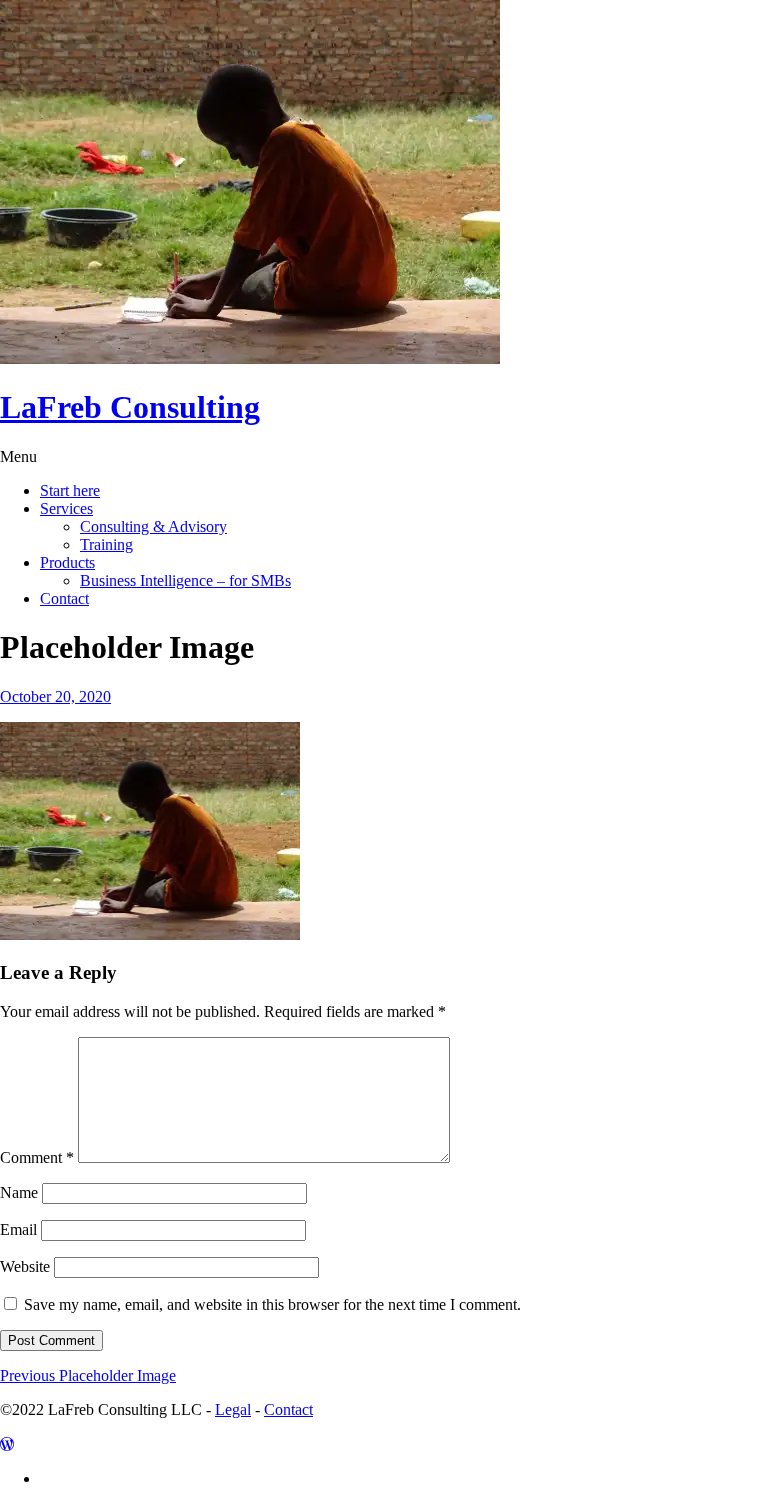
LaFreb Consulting (130, 407)
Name (19, 1192)
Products (67, 562)
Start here (70, 490)
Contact (64, 598)
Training (106, 544)
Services (66, 508)
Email (18, 1229)
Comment (37, 1157)
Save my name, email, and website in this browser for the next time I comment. (272, 1304)
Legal (233, 1409)
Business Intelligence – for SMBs (185, 580)
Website (25, 1266)
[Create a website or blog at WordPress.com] (7, 1444)
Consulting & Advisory (153, 526)
